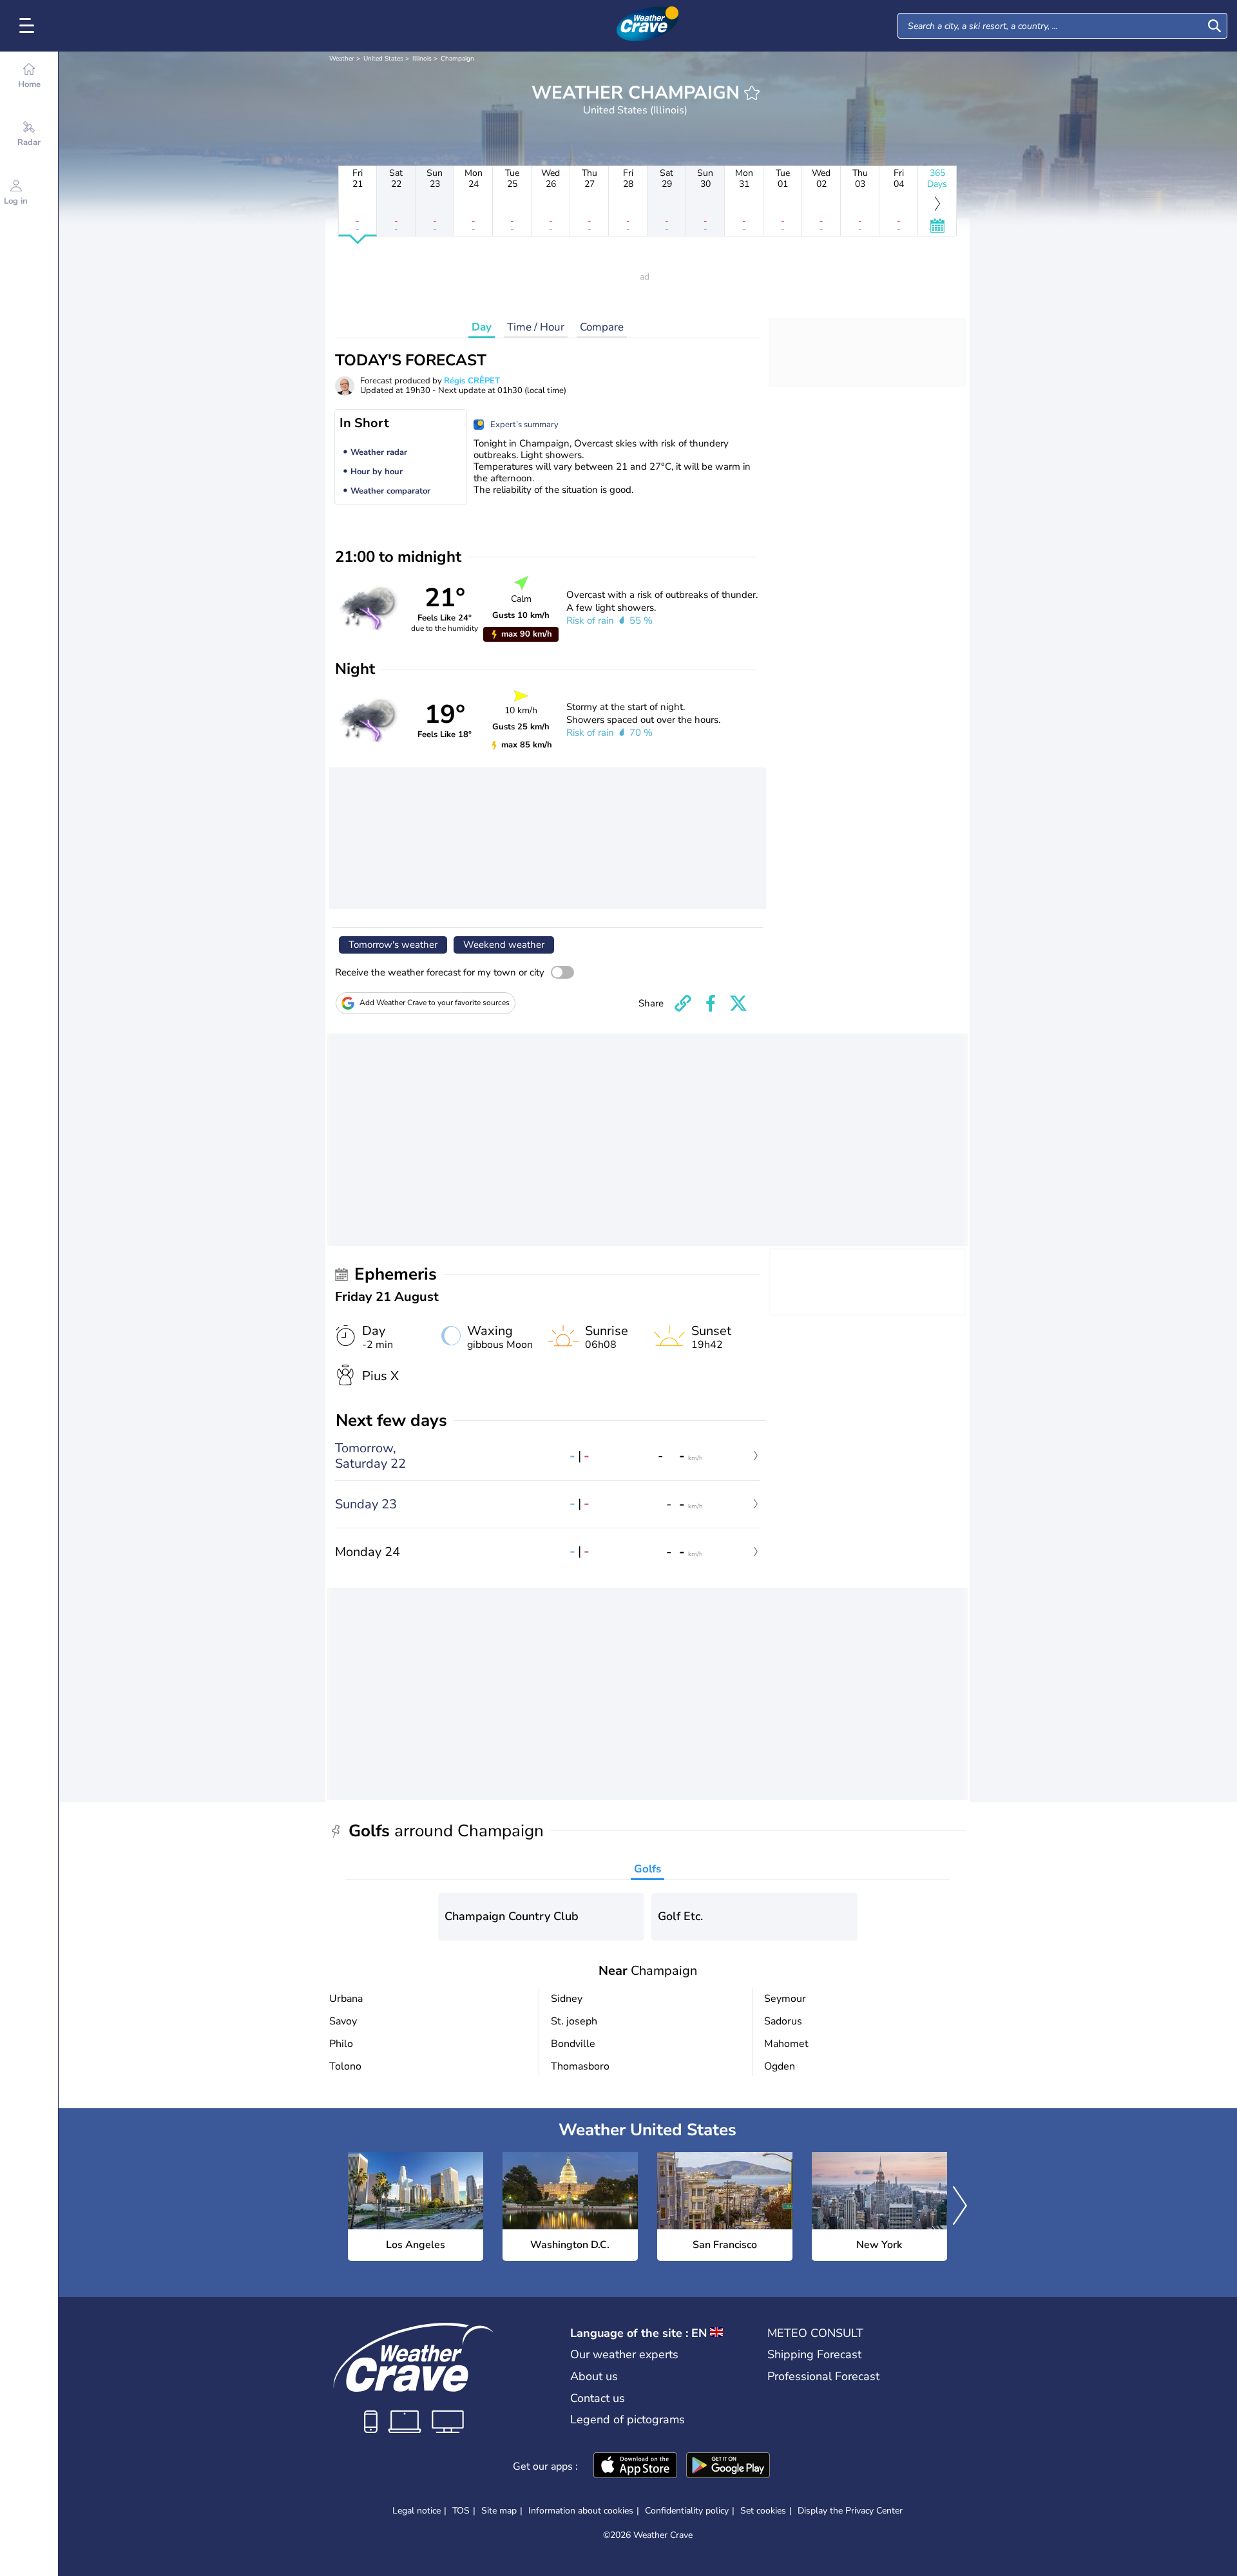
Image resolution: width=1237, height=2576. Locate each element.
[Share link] (683, 1003)
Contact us (598, 2398)
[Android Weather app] (728, 2466)
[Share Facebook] (711, 1003)
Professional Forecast (823, 2376)
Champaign (457, 59)
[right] (960, 2207)
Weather (342, 59)
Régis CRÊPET (472, 381)
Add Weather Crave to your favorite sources (435, 1003)
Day (482, 327)
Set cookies (763, 2511)
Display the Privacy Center (850, 2511)
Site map (499, 2511)
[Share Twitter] (738, 1003)
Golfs (647, 1869)
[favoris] (752, 93)
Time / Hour (536, 327)
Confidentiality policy (687, 2511)
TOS (461, 2511)
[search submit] (1214, 26)
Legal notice (417, 2511)
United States (383, 59)
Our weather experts (624, 2354)
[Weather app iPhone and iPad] (635, 2466)
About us (594, 2376)
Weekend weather (504, 945)
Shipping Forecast (814, 2354)
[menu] (29, 26)
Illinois (422, 59)
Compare (602, 327)
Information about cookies (581, 2511)
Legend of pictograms (628, 2419)
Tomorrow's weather (393, 945)
